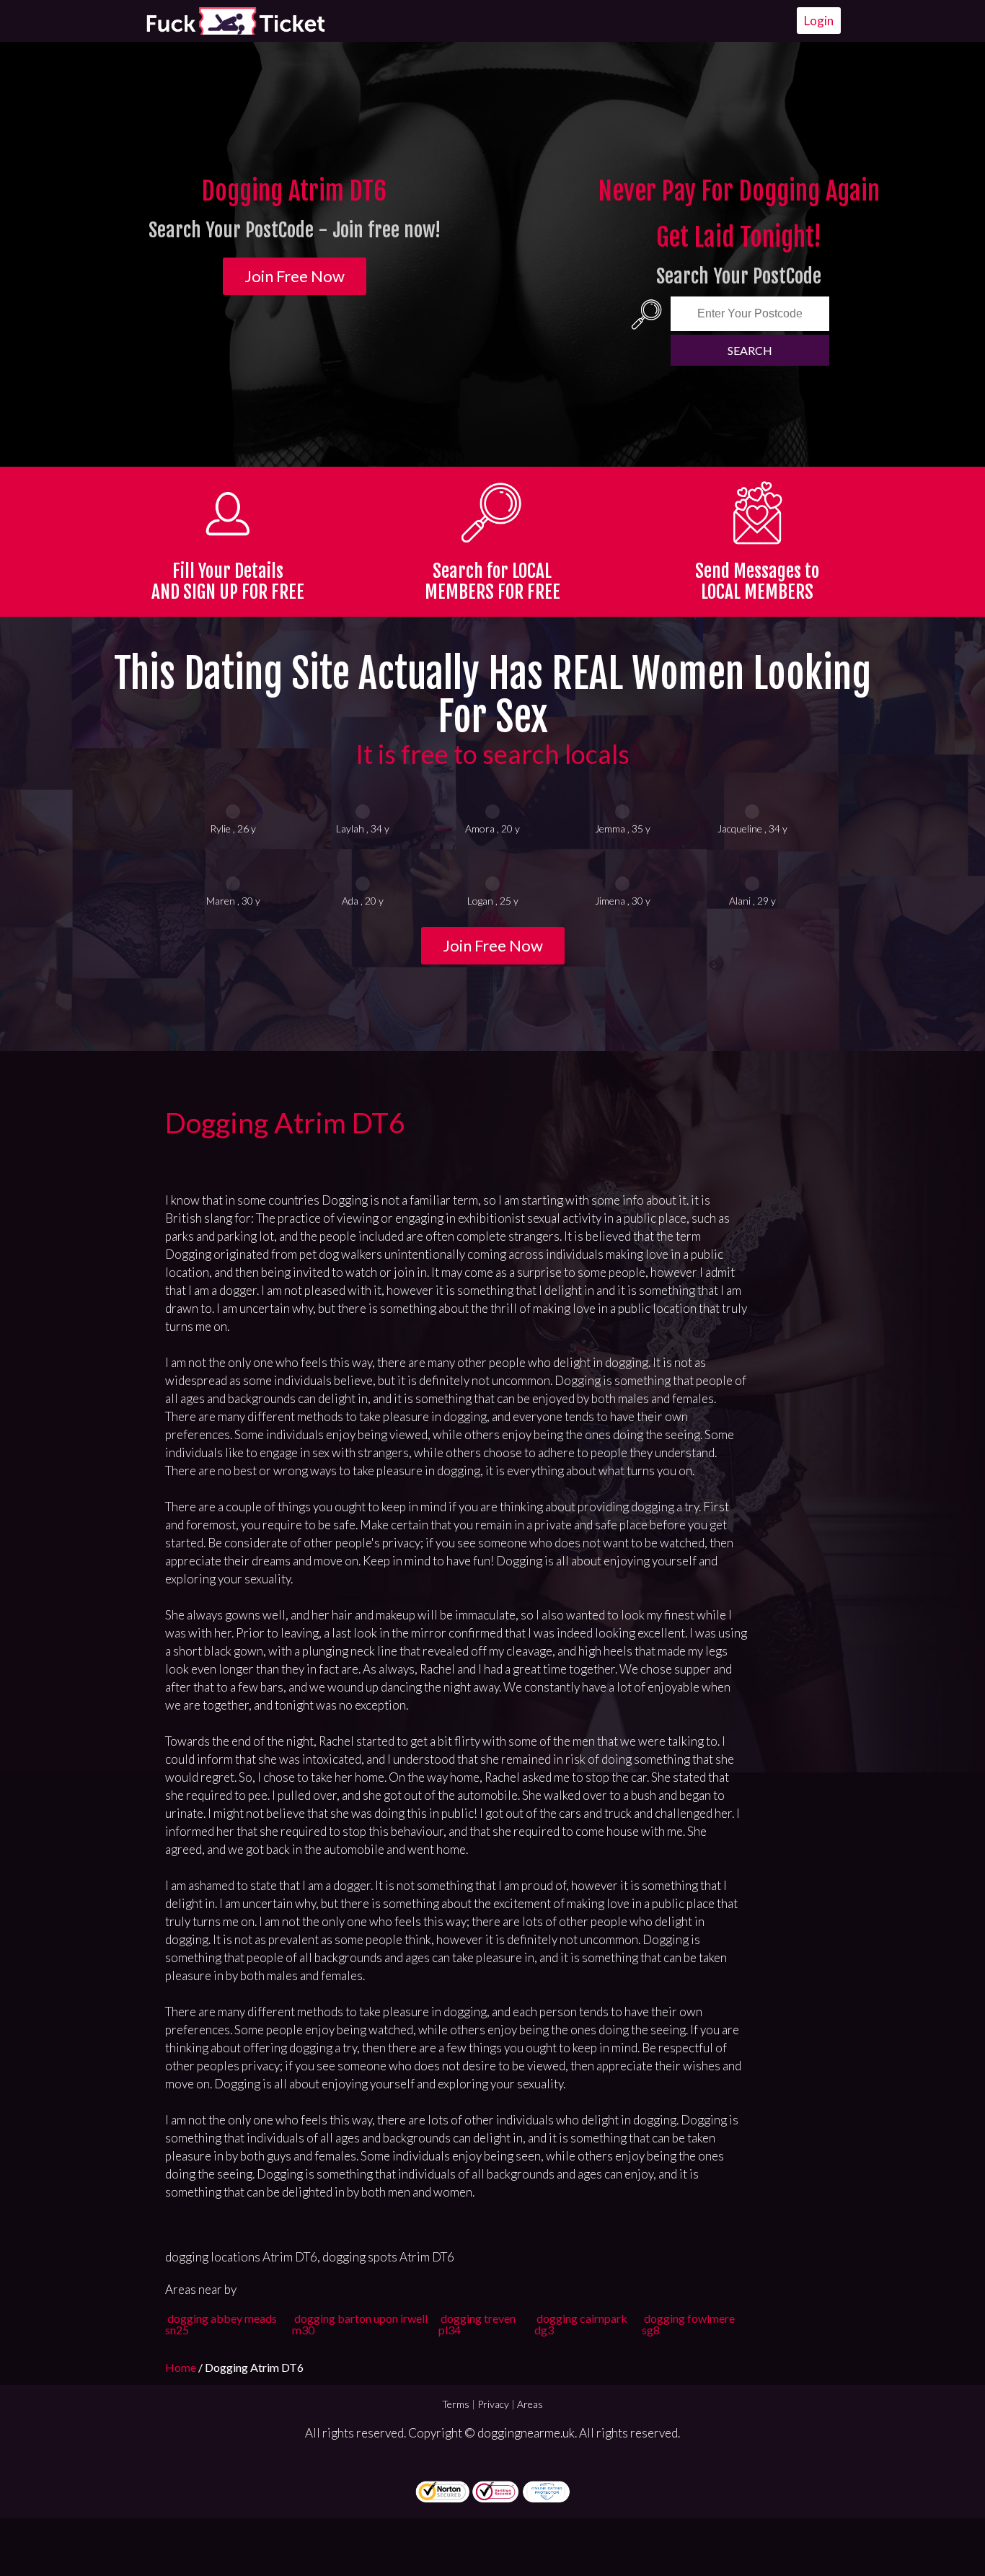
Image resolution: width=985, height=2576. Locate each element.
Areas (530, 2404)
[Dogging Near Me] (235, 21)
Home (182, 2367)
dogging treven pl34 (477, 2324)
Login (819, 21)
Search (750, 350)
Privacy (493, 2404)
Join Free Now (295, 276)
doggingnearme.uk (526, 2433)
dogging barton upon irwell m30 (360, 2324)
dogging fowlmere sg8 (688, 2324)
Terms (456, 2404)
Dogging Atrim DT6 (285, 1122)
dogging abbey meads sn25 (221, 2324)
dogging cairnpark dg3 (581, 2324)
